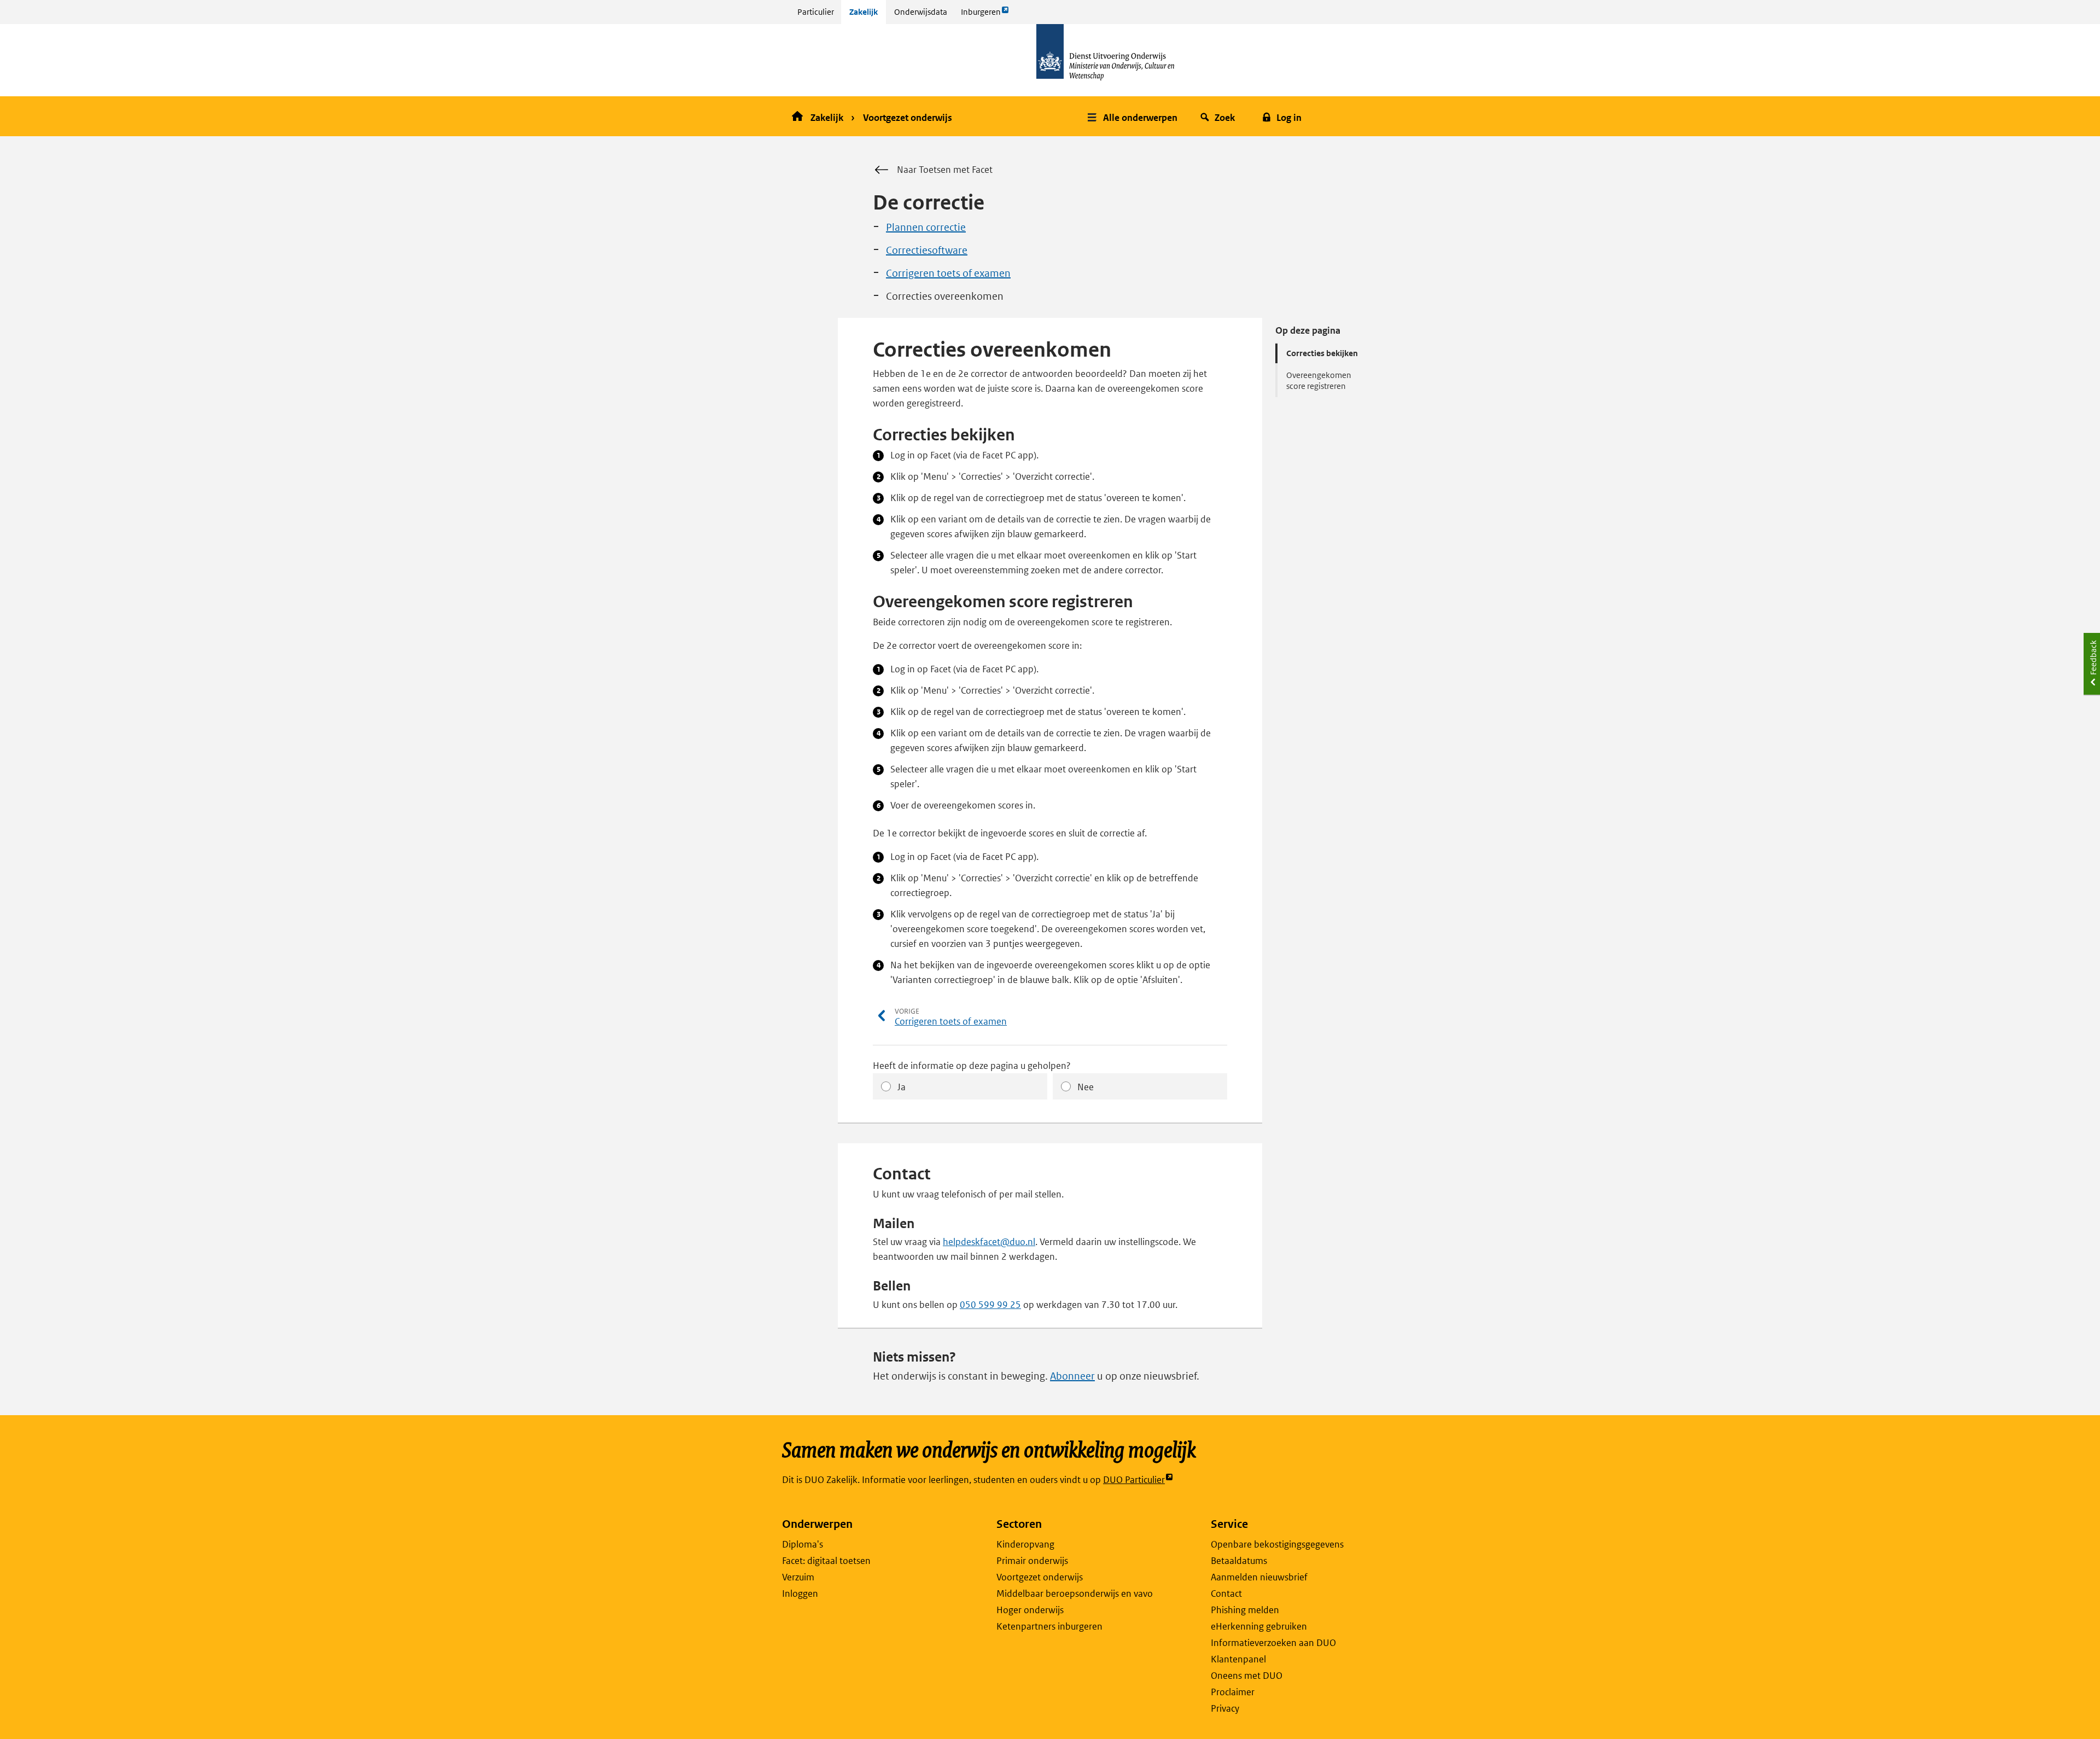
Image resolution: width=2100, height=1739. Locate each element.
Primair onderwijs (1032, 1561)
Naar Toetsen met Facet (945, 170)
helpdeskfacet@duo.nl (989, 1242)
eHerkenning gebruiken (1259, 1626)
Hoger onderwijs (1030, 1610)
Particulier (816, 12)
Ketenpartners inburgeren (1049, 1626)
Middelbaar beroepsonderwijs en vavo (1075, 1593)
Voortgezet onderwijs (908, 118)
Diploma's (803, 1544)
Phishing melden (1245, 1610)
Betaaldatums (1239, 1561)
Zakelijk (864, 12)
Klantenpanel (1238, 1659)
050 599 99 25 (990, 1305)
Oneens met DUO (1247, 1676)
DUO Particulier (1134, 1480)
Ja (902, 1087)
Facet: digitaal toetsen (826, 1561)
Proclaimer (1233, 1692)
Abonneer (1072, 1376)
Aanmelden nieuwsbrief (1259, 1577)
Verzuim (798, 1577)
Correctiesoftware (927, 250)
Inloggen (800, 1593)
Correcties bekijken (1322, 353)
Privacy (1225, 1708)
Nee (1086, 1087)
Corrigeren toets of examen (948, 273)
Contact (1226, 1593)
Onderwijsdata (921, 12)
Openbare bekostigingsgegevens (1277, 1544)
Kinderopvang (1025, 1544)
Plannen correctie (926, 227)
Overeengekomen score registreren (1319, 380)
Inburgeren (981, 15)
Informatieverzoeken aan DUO (1273, 1643)
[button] (1134, 116)
